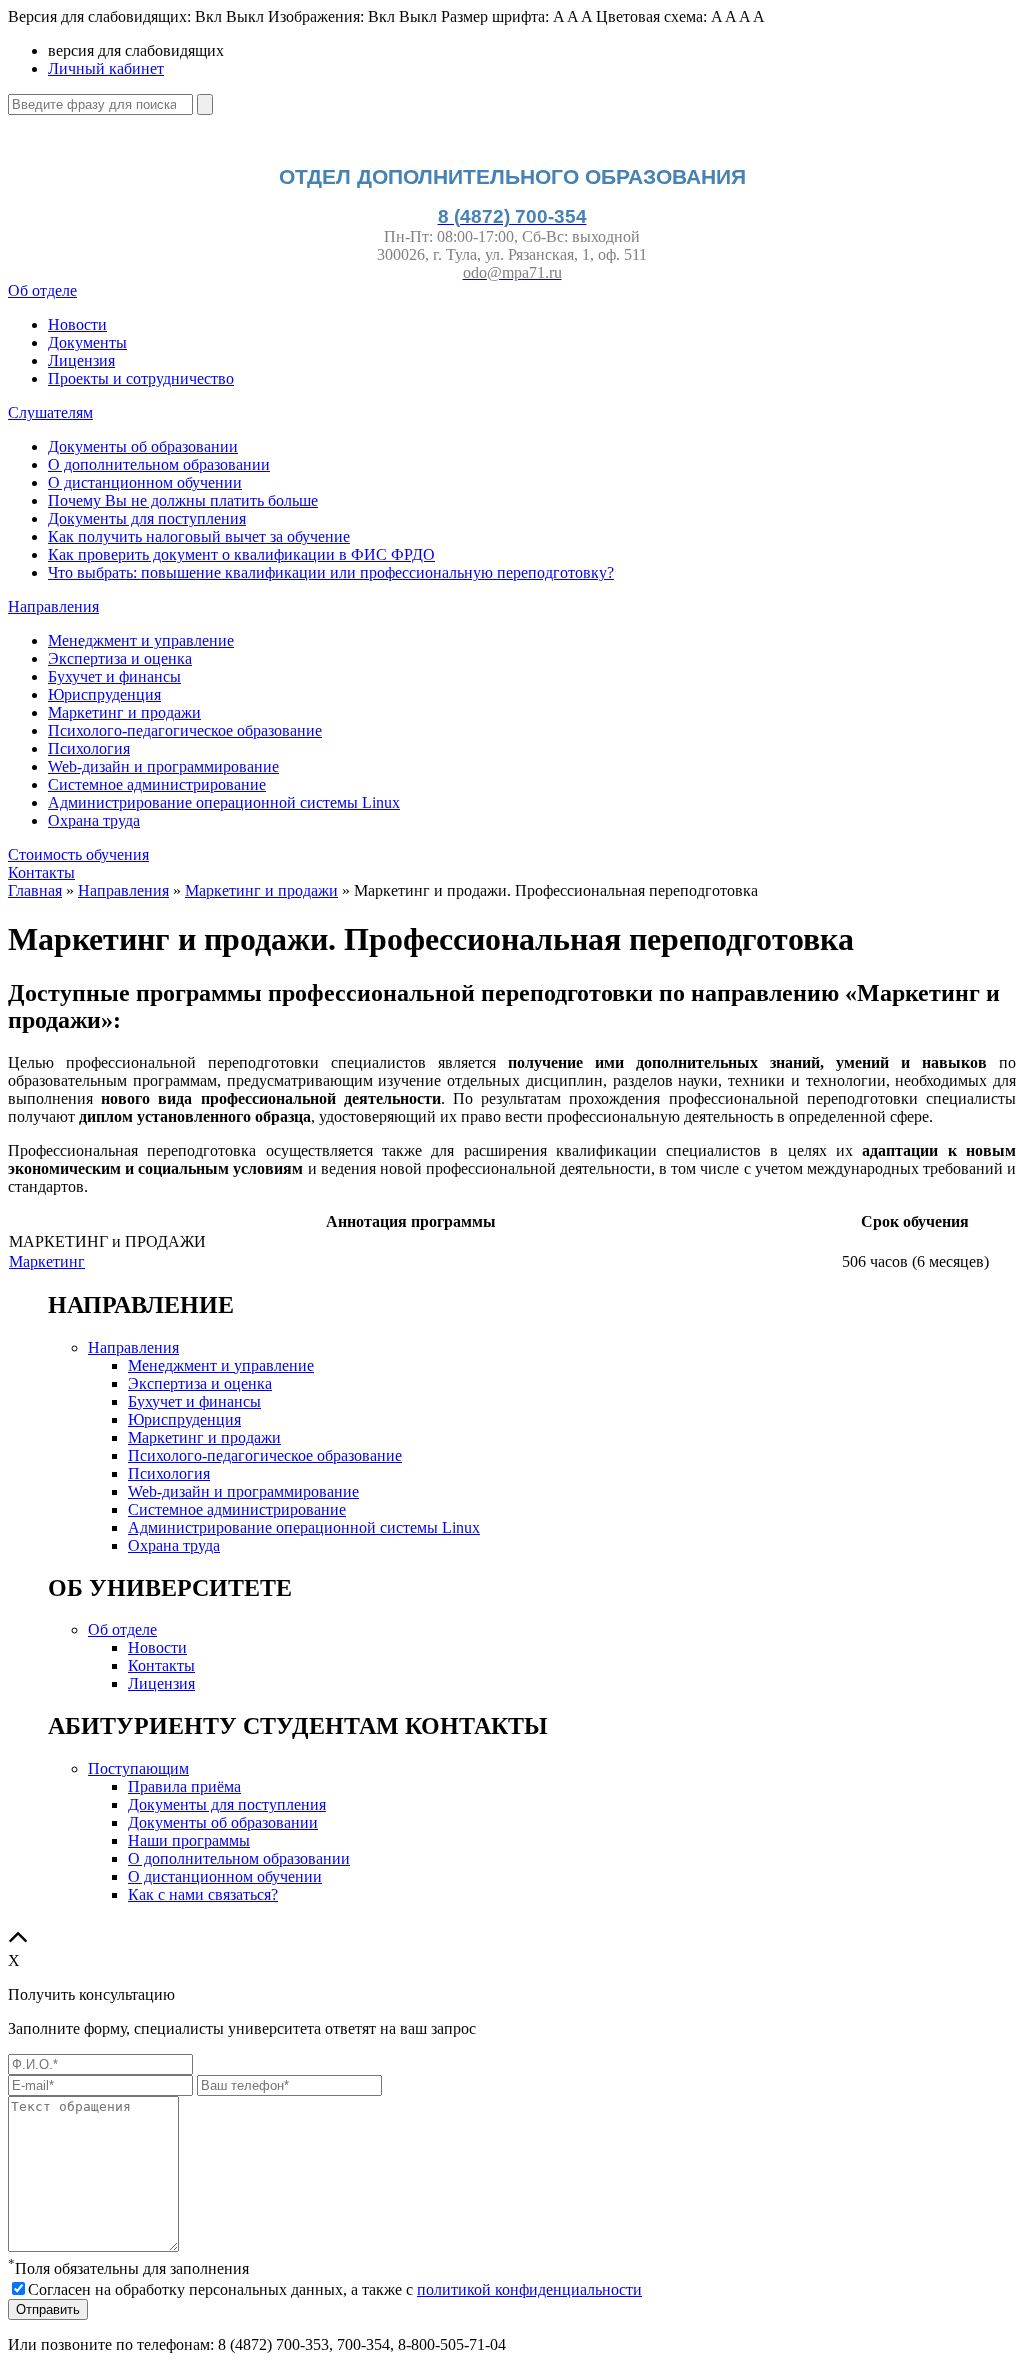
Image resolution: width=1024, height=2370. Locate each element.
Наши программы (189, 1840)
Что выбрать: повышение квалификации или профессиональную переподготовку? (331, 572)
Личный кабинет (106, 68)
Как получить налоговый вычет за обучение (199, 536)
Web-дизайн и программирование (163, 766)
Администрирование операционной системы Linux (224, 802)
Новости (77, 324)
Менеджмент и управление (141, 640)
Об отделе (42, 290)
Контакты (41, 872)
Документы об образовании (143, 446)
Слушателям (50, 412)
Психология (89, 748)
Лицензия (81, 360)
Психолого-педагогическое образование (185, 730)
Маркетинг (47, 1261)
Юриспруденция (104, 694)
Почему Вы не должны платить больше (183, 500)
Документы (87, 342)
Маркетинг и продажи (124, 712)
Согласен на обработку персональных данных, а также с (335, 2289)
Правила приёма (184, 1786)
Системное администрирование (157, 784)
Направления (53, 606)
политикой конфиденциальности (529, 2289)
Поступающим (138, 1768)
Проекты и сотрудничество (141, 378)
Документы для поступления (147, 518)
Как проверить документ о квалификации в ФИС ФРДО (241, 554)
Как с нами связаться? (203, 1894)
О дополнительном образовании (159, 464)
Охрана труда (94, 820)
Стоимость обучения (78, 854)
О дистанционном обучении (145, 482)
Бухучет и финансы (114, 676)
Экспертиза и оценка (120, 658)
